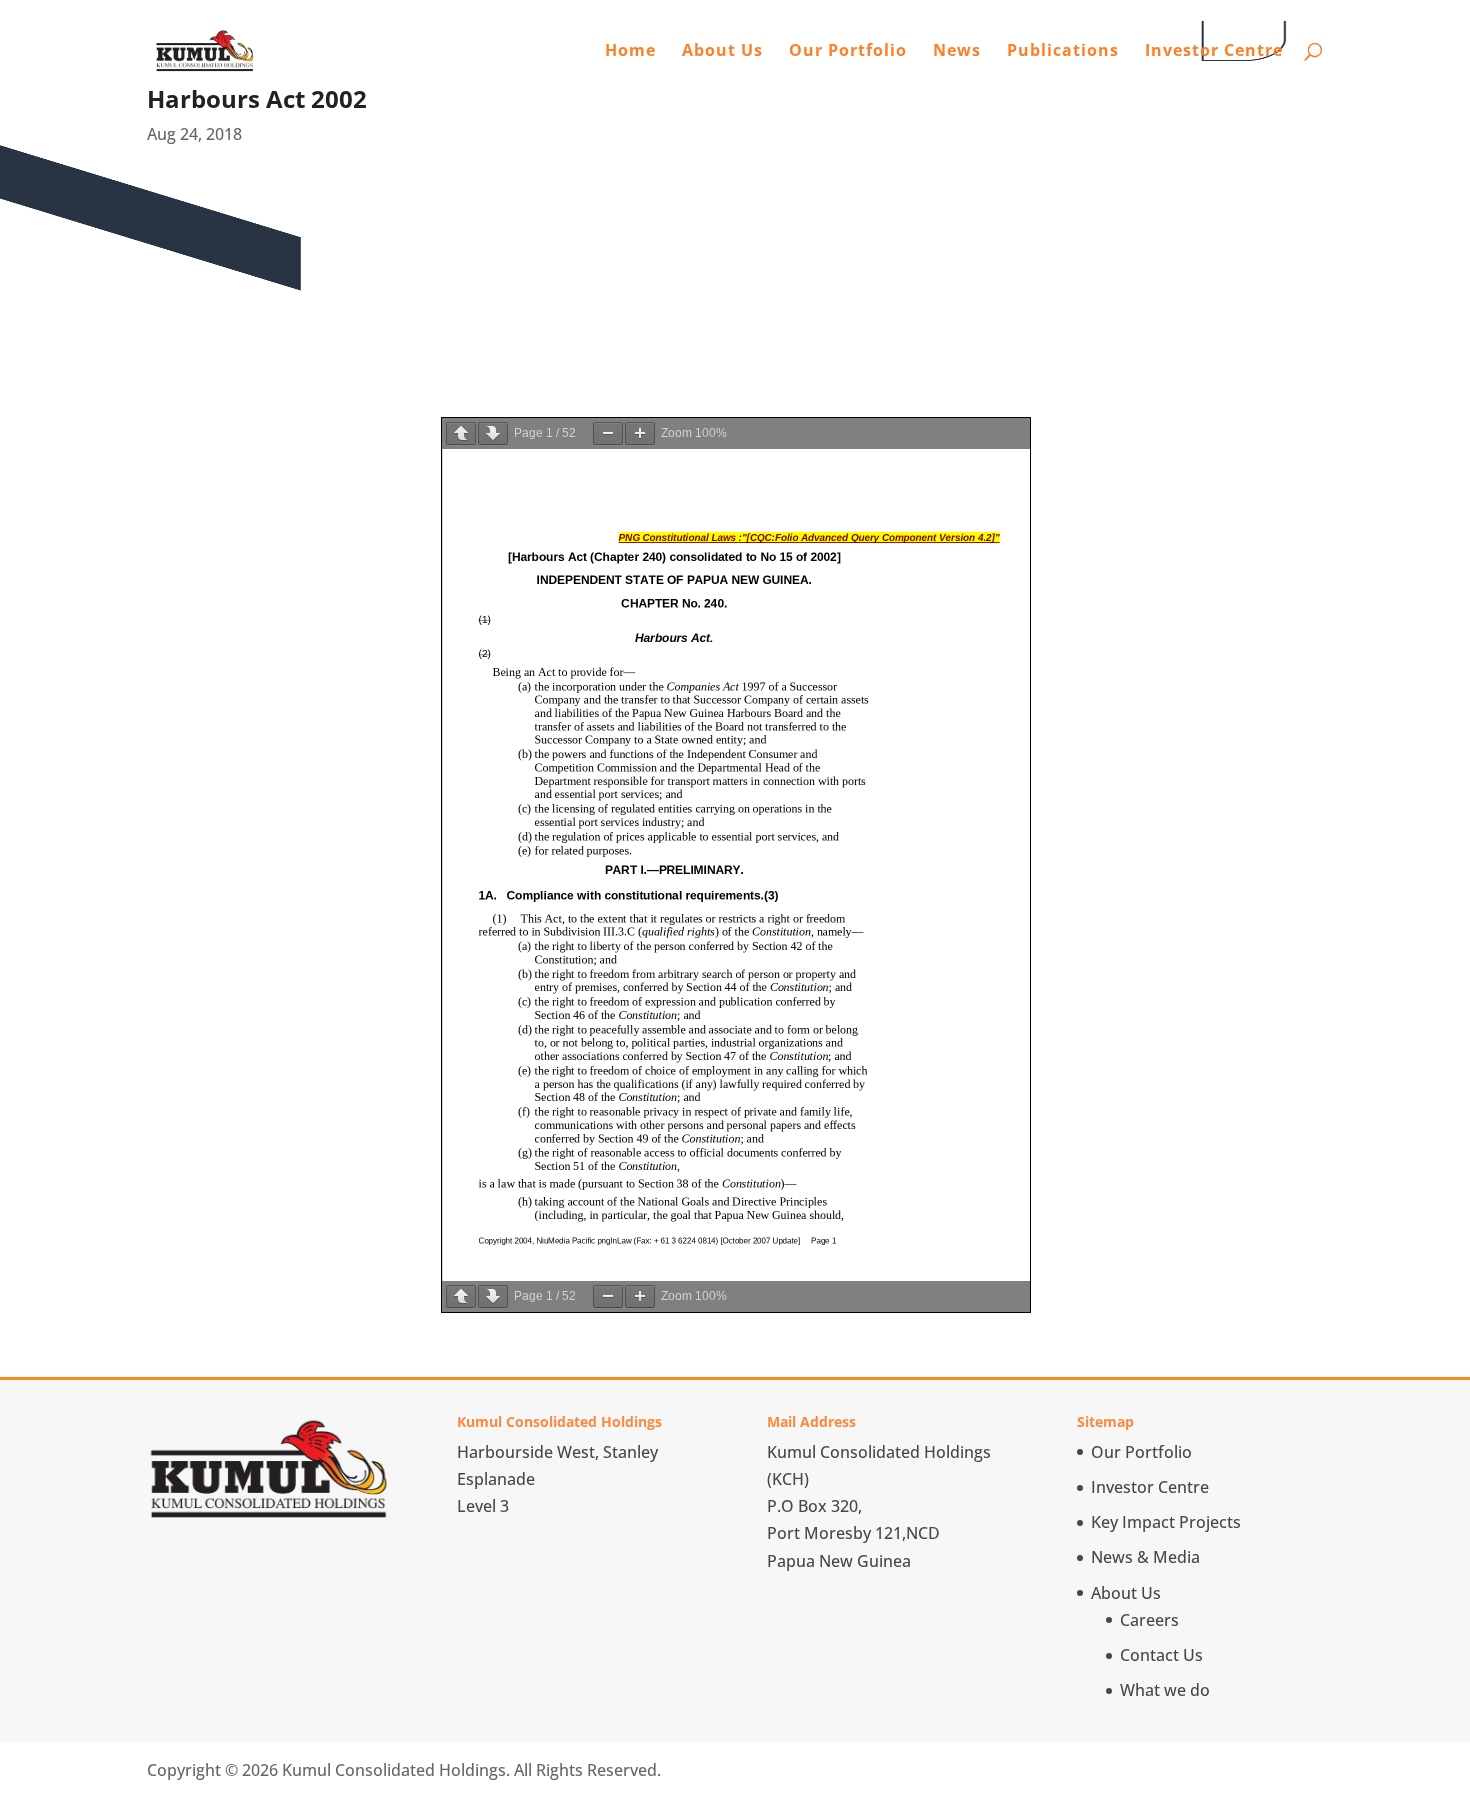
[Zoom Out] (608, 433)
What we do (1165, 1690)
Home (630, 52)
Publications (1063, 52)
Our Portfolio (848, 52)
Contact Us (1161, 1655)
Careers (1149, 1620)
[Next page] (493, 433)
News (957, 52)
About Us (722, 52)
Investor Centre (1214, 52)
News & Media (1145, 1557)
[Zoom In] (640, 433)
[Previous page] (461, 433)
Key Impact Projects (1166, 1522)
